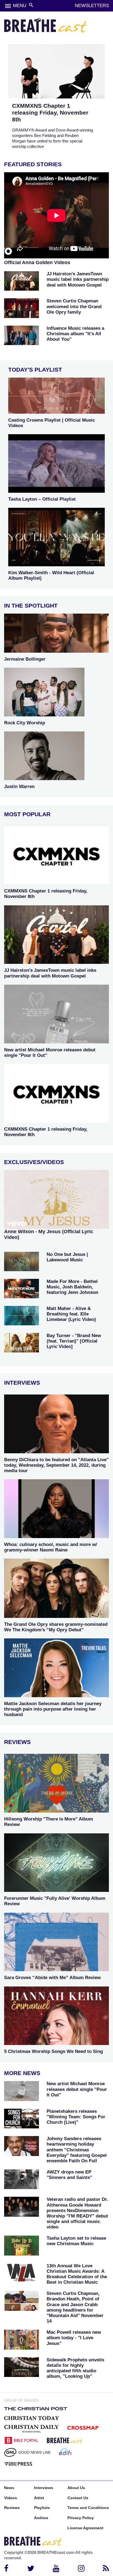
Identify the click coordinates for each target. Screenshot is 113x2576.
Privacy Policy (81, 2518)
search (31, 5)
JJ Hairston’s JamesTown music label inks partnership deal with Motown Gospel (50, 973)
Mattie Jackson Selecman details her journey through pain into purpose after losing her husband (53, 1709)
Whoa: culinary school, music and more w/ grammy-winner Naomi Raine (51, 1547)
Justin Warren (19, 787)
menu (8, 6)
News (9, 2488)
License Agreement (85, 2528)
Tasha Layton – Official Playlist (42, 499)
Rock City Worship (25, 723)
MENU (20, 6)
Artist (39, 2498)
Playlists (42, 2508)
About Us (76, 2488)
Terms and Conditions (88, 2508)
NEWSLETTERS (92, 6)
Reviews (12, 2508)
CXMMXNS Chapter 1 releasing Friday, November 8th (50, 113)
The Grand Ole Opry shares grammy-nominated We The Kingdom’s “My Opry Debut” (56, 1627)
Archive (41, 2518)
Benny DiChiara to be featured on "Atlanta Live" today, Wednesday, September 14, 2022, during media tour (56, 1465)
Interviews (44, 2488)
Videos (11, 2498)
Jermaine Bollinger (25, 659)
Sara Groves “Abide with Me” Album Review (52, 1978)
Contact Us (78, 2498)
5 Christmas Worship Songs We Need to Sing (53, 2051)
